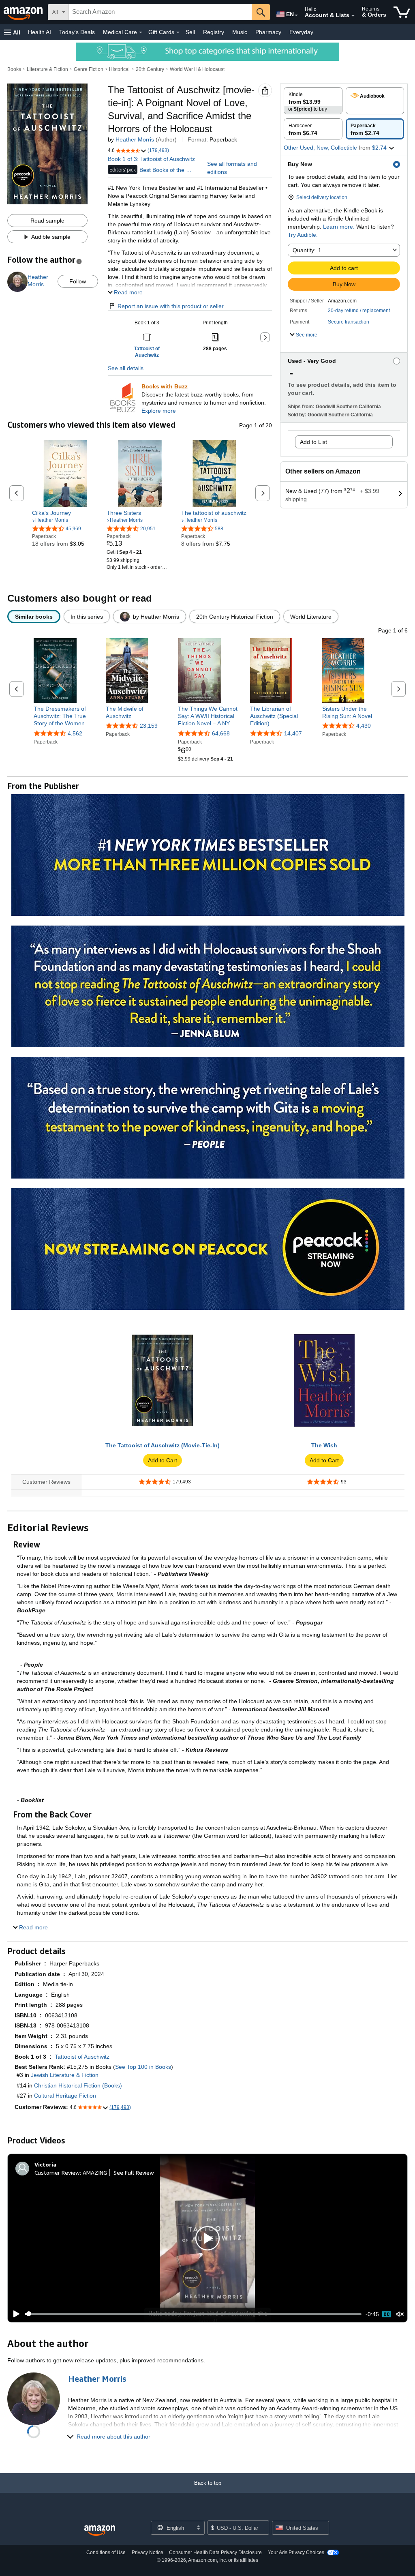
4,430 (364, 726)
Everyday (301, 32)
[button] (12, 32)
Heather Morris (135, 139)
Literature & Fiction (47, 69)
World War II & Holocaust (197, 69)
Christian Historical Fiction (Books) (78, 2085)
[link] (65, 513)
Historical (119, 69)
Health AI (40, 32)
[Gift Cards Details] (178, 32)
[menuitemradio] (387, 2314)
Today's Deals (77, 32)
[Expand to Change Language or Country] (296, 15)
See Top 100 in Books (143, 2067)
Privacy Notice (148, 2552)
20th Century (150, 69)
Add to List (313, 442)
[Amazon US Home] (100, 2531)
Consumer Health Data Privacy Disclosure (215, 2552)
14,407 (293, 733)
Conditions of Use (106, 2552)
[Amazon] (24, 12)
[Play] (14, 2314)
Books (14, 69)
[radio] (313, 101)
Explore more (159, 411)
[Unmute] (400, 2314)
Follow (78, 281)
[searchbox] (160, 12)
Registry (214, 32)
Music (240, 32)
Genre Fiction (89, 69)
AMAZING (95, 2172)
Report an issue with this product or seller (171, 306)
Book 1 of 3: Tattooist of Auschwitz (151, 159)
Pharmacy (268, 32)
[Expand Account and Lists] (353, 16)
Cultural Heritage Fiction (65, 2096)
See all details (126, 368)
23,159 (149, 726)
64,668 (221, 733)
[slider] (193, 2314)
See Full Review (134, 2172)
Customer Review (57, 2172)
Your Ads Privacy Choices (296, 2552)
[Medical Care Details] (141, 32)
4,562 (75, 733)
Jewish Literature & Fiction (65, 2075)
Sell (190, 32)
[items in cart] (402, 12)
